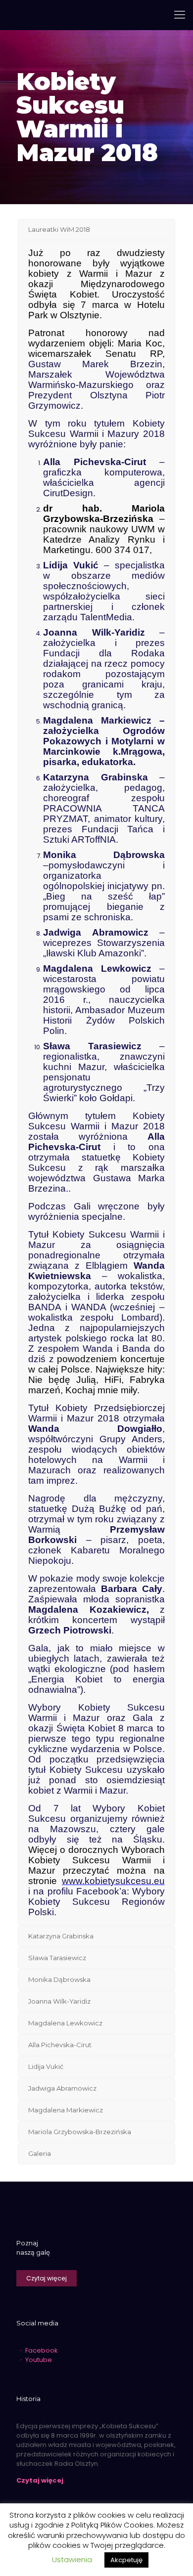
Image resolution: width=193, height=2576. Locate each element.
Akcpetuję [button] (126, 2560)
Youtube (39, 2360)
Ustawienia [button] (72, 2559)
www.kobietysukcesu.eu (113, 1881)
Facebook (42, 2350)
